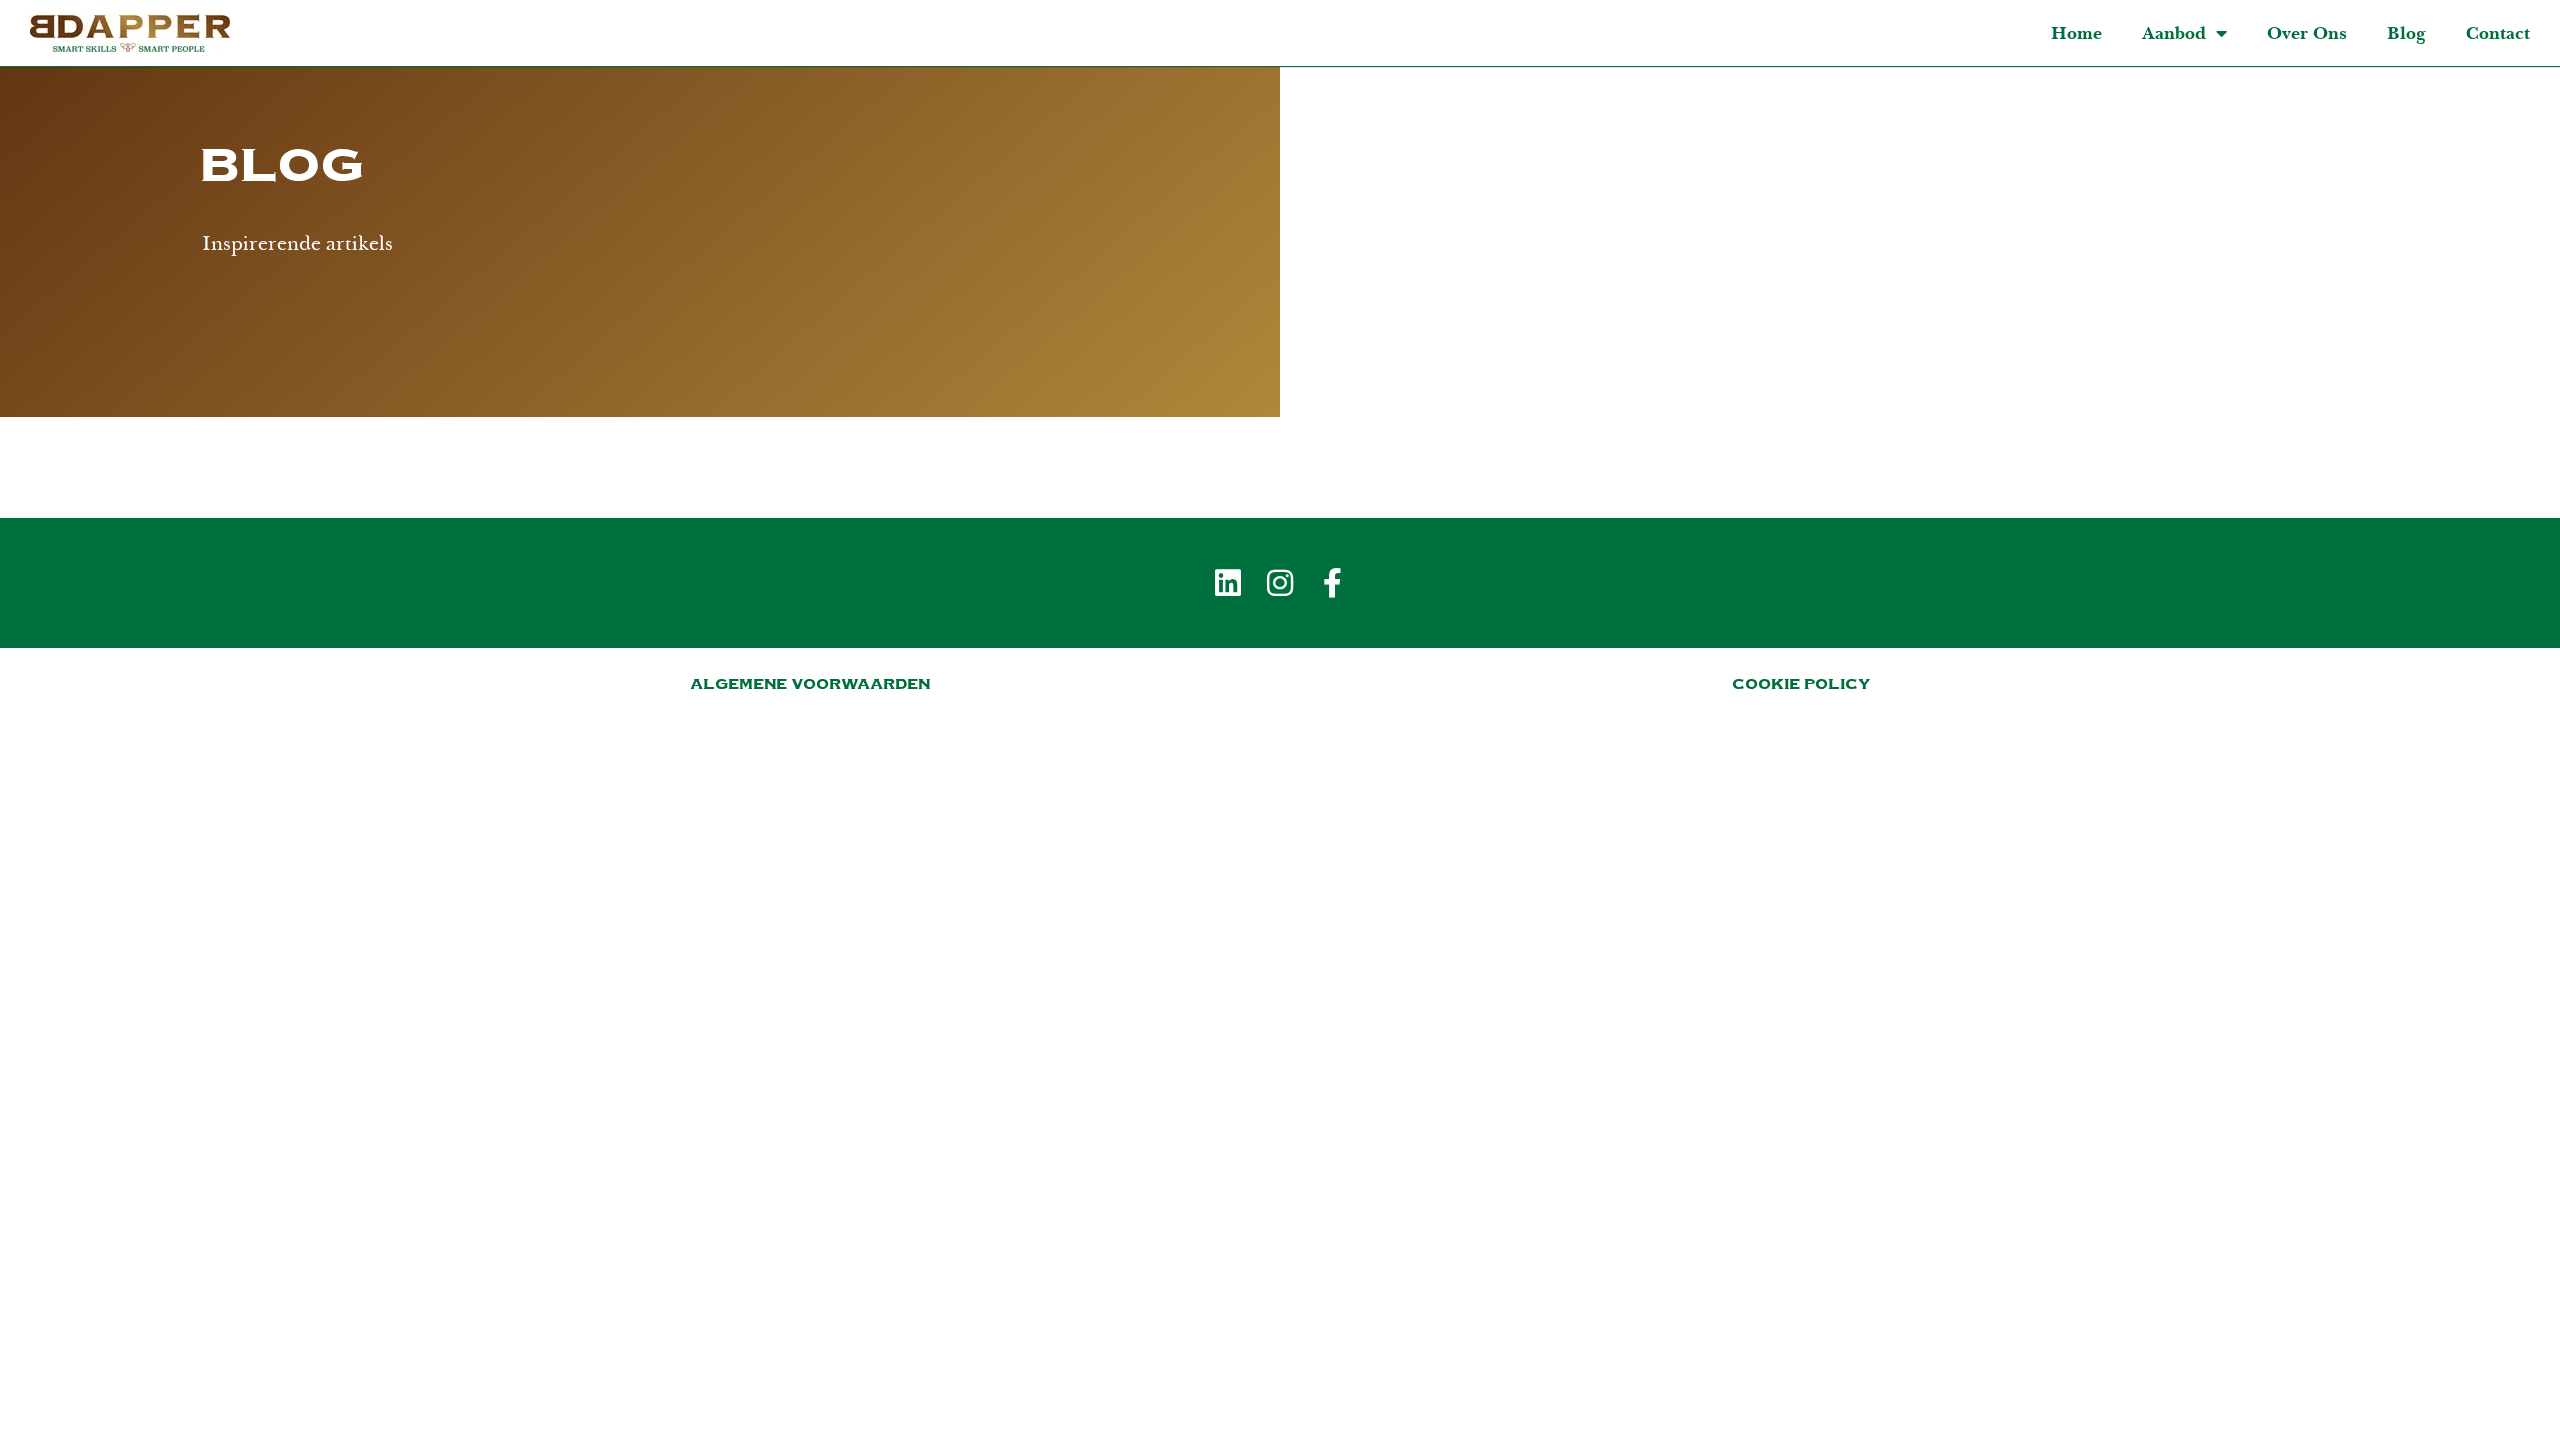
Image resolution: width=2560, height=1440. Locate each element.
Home (2076, 33)
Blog (2406, 33)
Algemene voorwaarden (810, 684)
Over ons (2307, 33)
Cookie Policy (1801, 684)
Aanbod (2174, 33)
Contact (2498, 33)
